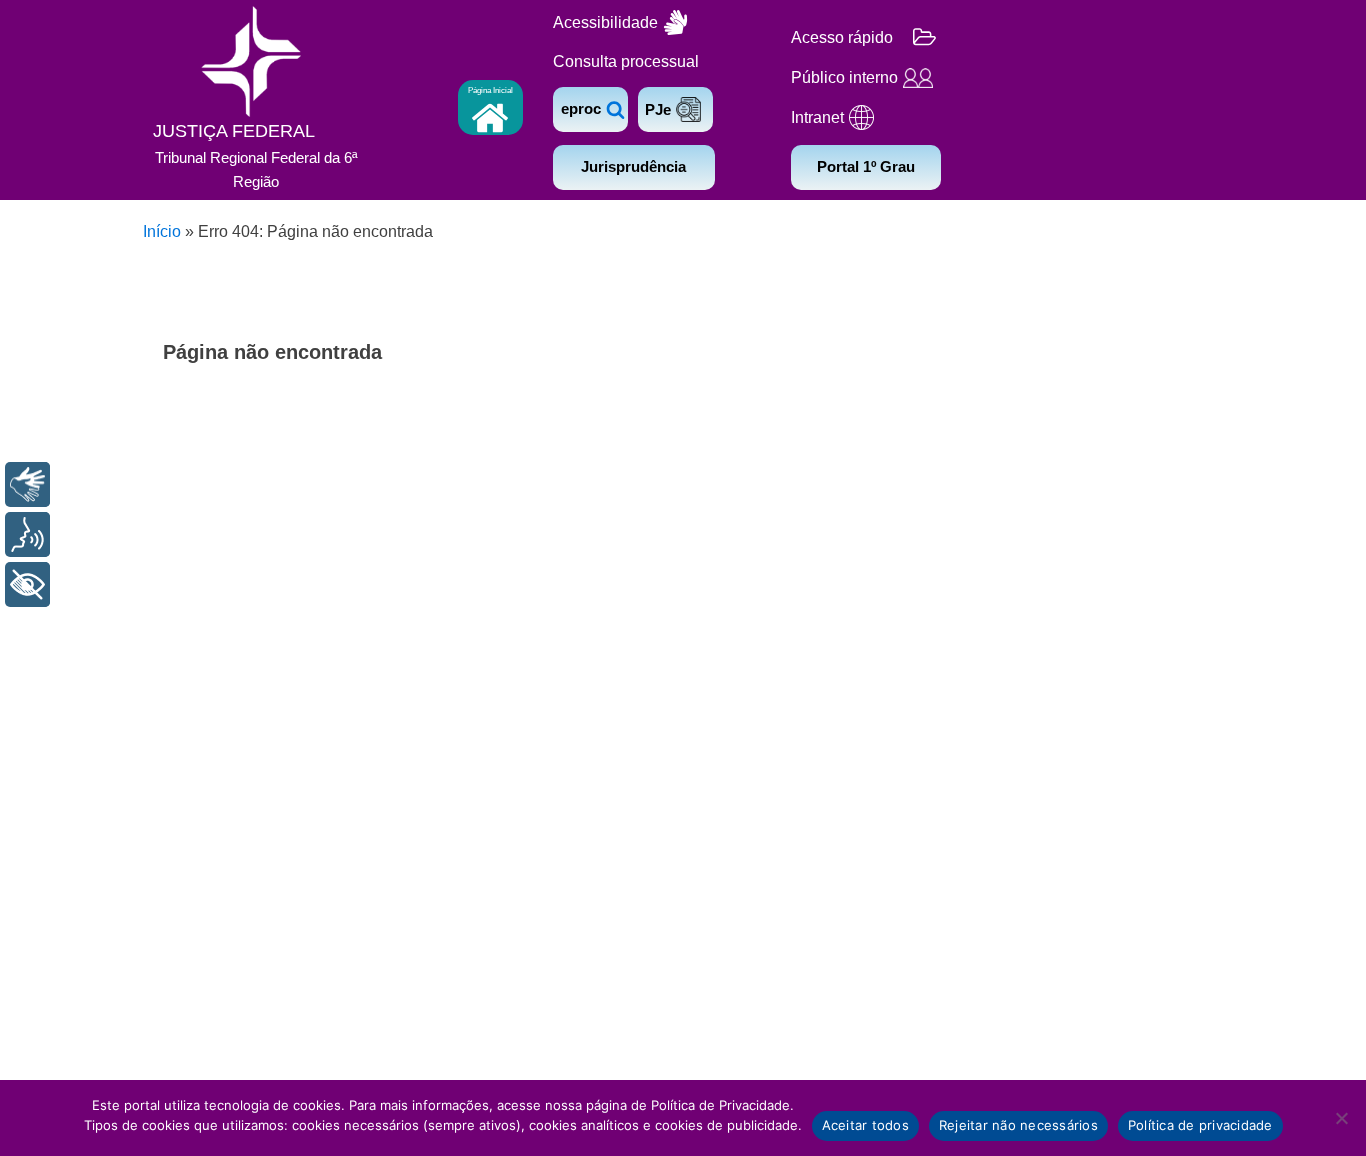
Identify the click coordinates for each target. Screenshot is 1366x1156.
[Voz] (27, 534)
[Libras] (27, 484)
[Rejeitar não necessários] (1341, 1118)
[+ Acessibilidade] (27, 584)
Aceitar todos (865, 1125)
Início (162, 231)
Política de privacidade (1200, 1125)
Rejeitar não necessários (1018, 1125)
